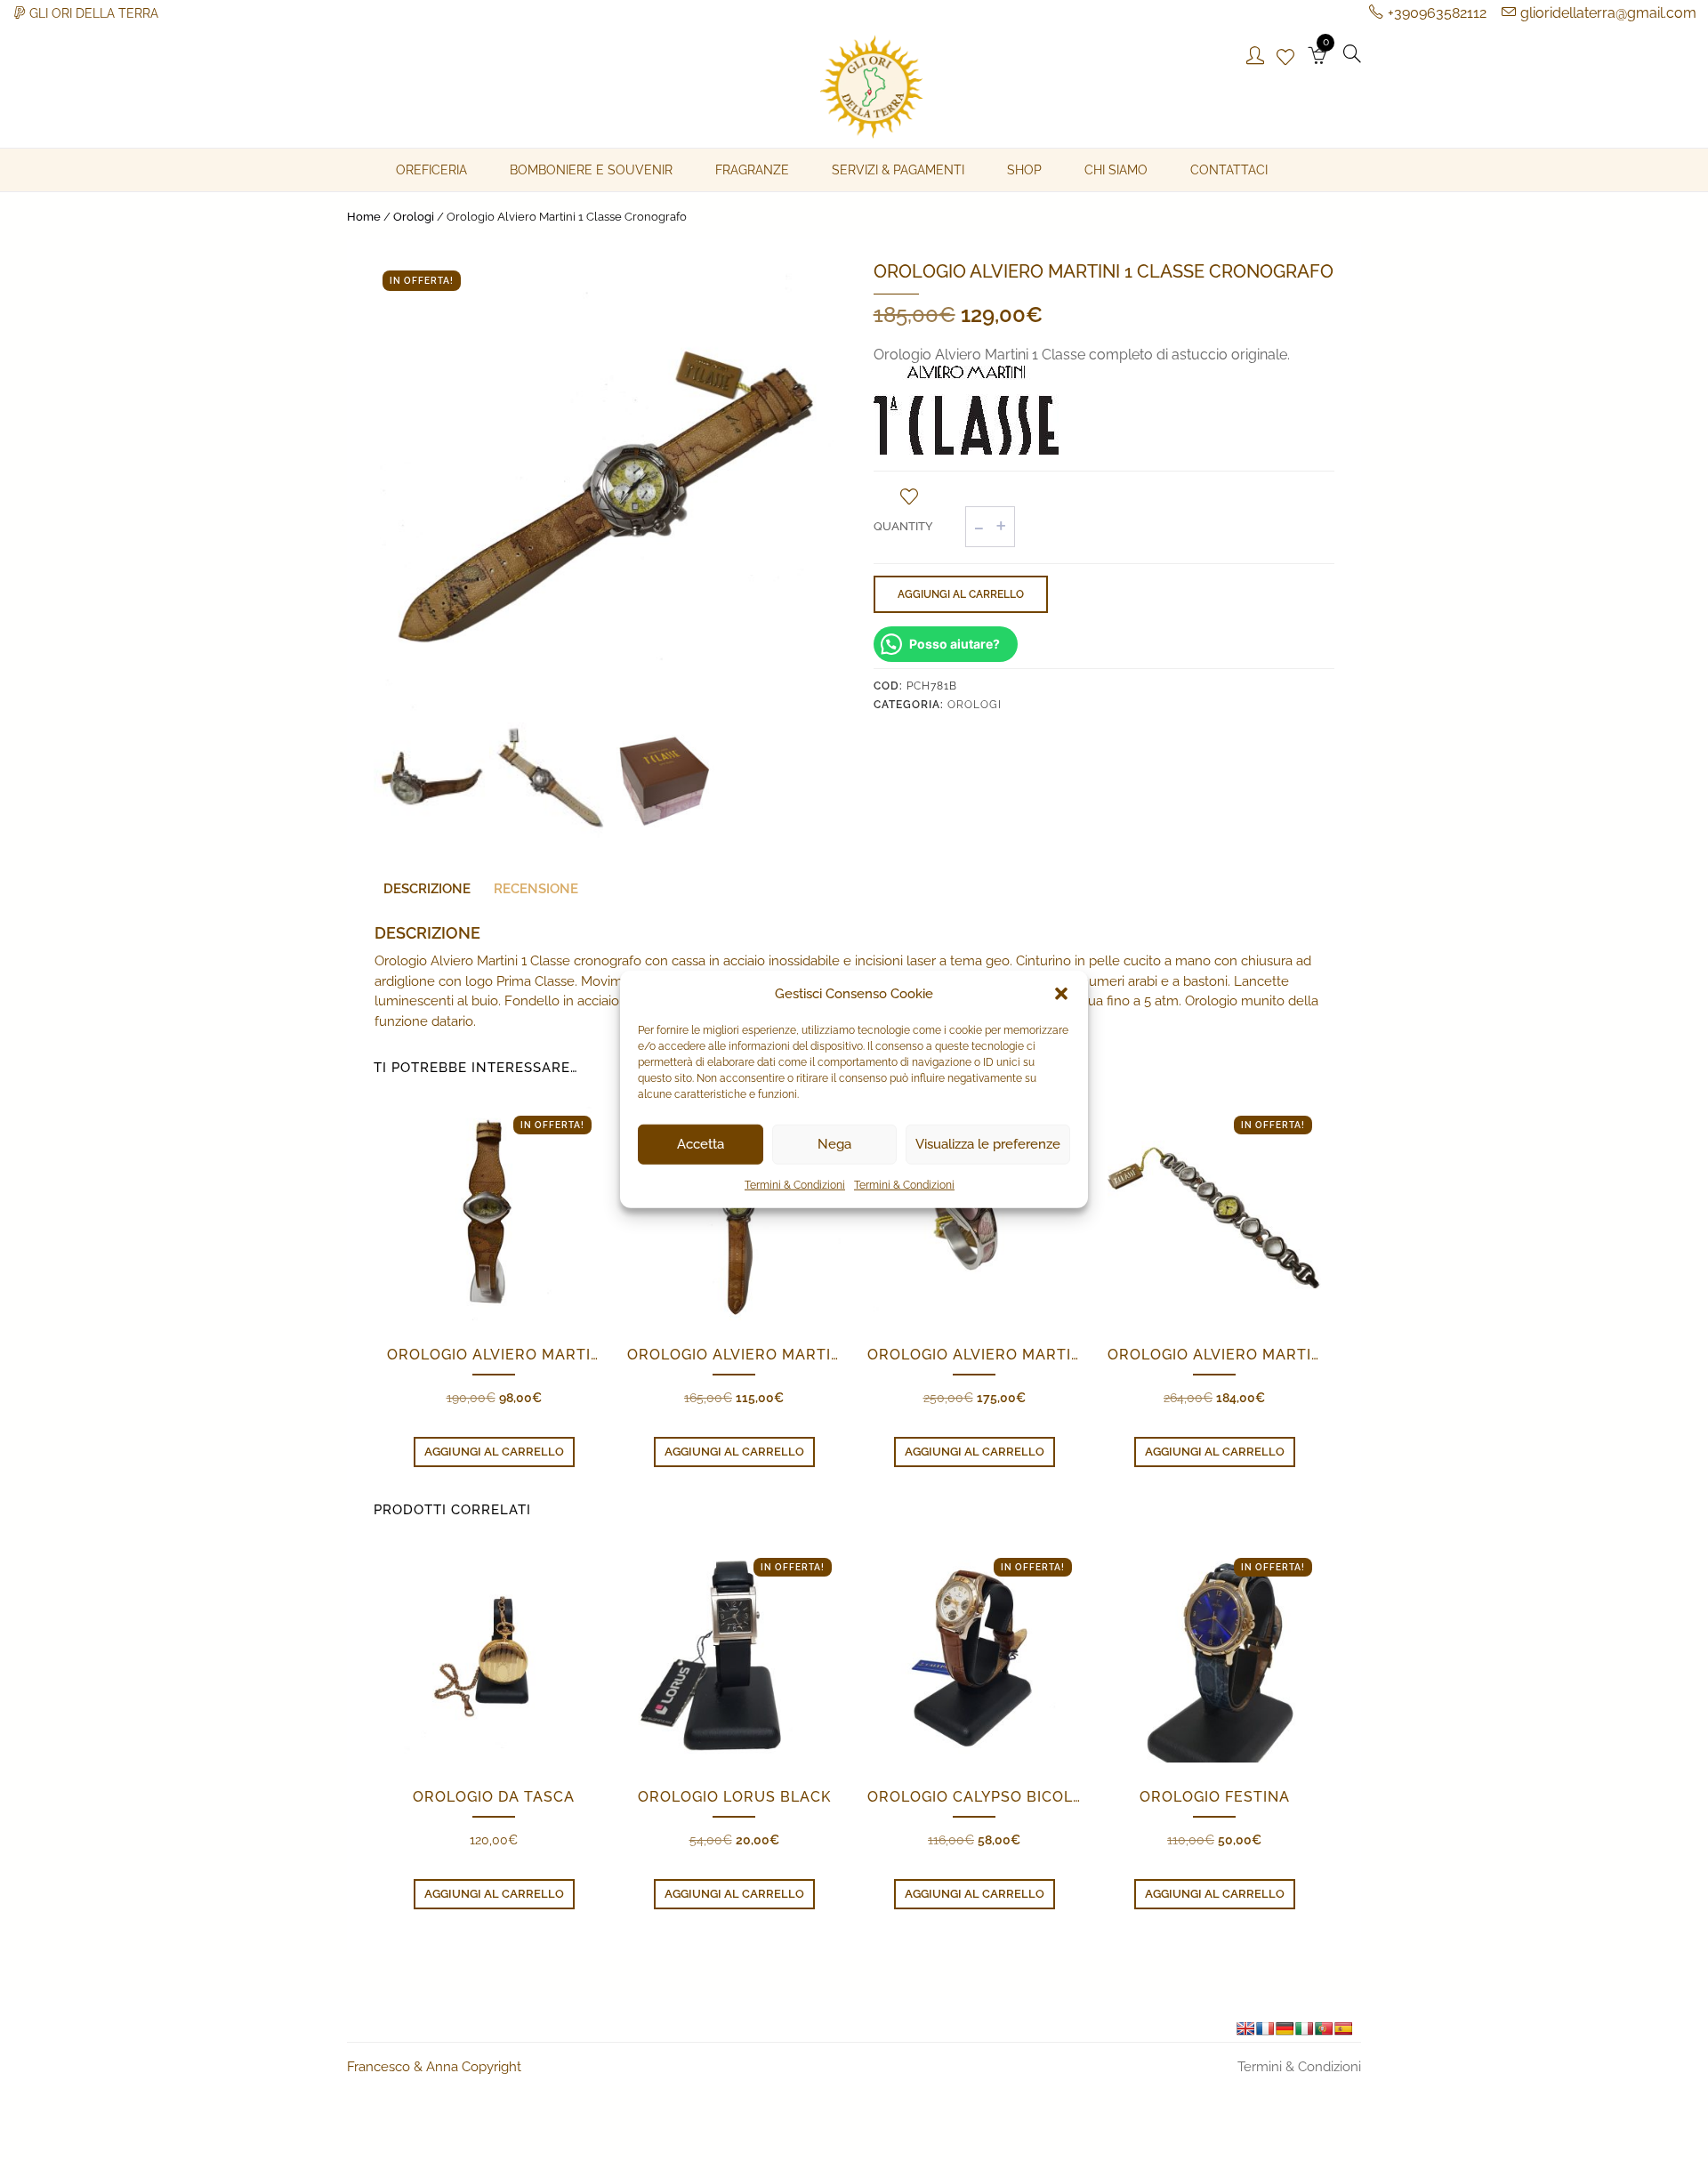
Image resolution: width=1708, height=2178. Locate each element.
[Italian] (1304, 2029)
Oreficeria (431, 170)
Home (364, 217)
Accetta (701, 1144)
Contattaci (1229, 170)
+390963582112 (1437, 13)
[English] (1245, 2029)
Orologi (414, 217)
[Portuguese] (1324, 2029)
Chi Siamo (1116, 170)
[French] (1265, 2029)
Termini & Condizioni (795, 1184)
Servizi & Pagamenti (898, 170)
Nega (834, 1144)
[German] (1285, 2029)
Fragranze (752, 170)
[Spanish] (1343, 2029)
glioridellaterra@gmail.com (1608, 13)
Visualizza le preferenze (988, 1144)
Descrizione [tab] (427, 889)
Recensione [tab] (536, 889)
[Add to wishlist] (909, 496)
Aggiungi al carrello (961, 594)
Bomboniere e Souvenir (591, 170)
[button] (1061, 994)
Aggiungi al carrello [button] (494, 1452)
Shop (1024, 170)
